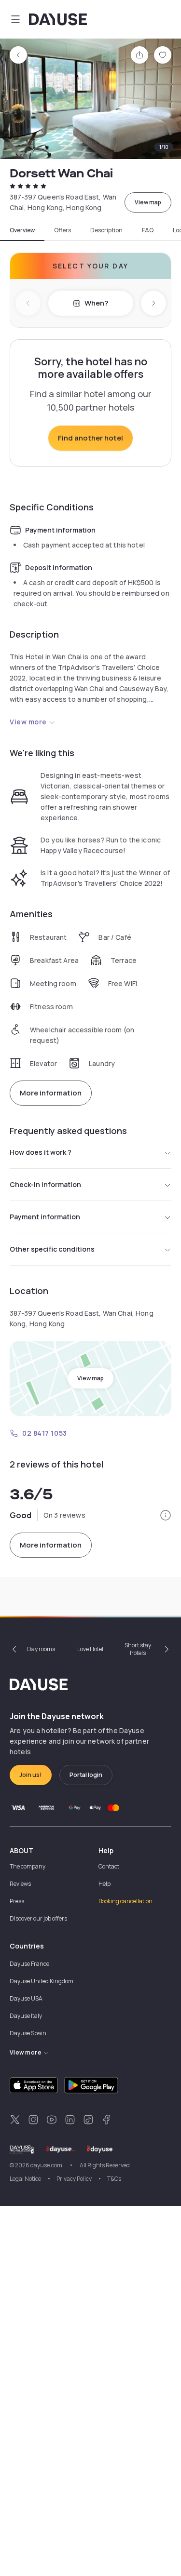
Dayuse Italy (26, 2016)
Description (106, 230)
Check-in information (45, 1184)
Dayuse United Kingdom (42, 1981)
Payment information (45, 1217)
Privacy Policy (74, 2179)
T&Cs (114, 2179)
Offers (63, 230)
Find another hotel (90, 438)
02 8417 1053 (45, 1433)
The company (28, 1866)
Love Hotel (90, 1649)
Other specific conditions (52, 1249)
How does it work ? (41, 1152)
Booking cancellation (125, 1901)
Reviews (20, 1884)
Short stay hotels (138, 1649)
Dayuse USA (26, 1998)
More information (51, 1093)
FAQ (148, 230)
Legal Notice (25, 2179)
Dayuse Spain (28, 2033)
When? (96, 303)
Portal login (86, 1775)
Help (104, 1884)
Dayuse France (29, 1964)
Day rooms (41, 1649)
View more (28, 722)
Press (17, 1901)
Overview (22, 230)
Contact (109, 1866)
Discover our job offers (38, 1918)
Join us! (31, 1775)
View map (148, 202)
